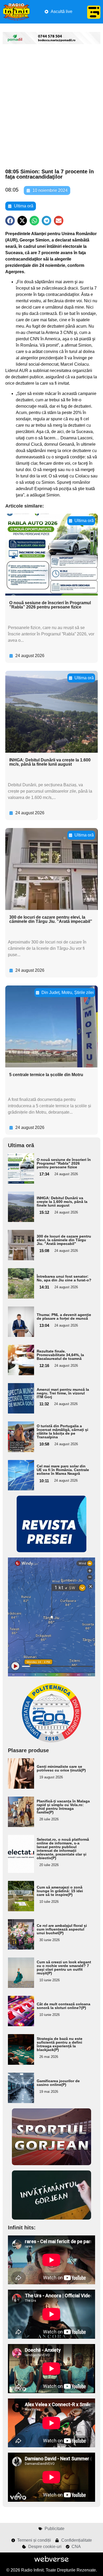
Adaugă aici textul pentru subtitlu (19, 1168)
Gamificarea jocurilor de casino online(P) (58, 2083)
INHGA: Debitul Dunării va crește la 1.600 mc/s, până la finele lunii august (50, 762)
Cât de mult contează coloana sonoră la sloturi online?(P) (64, 2006)
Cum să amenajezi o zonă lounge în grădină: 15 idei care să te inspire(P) (60, 1891)
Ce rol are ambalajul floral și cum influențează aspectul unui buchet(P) (62, 1929)
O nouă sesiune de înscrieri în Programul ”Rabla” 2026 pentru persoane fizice (50, 605)
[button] (10, 221)
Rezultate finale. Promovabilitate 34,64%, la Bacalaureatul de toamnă (60, 1355)
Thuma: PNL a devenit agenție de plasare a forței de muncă (64, 1317)
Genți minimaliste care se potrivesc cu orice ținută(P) (61, 1768)
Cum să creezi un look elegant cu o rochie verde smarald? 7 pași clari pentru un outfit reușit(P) (64, 1968)
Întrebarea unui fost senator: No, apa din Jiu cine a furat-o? (64, 1278)
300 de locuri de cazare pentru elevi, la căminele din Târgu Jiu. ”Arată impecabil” (51, 919)
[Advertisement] (51, 107)
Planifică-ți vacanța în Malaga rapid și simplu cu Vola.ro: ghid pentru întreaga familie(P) (63, 1807)
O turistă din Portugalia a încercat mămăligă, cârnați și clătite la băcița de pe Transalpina (62, 1431)
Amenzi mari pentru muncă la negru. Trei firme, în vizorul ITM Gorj (63, 1393)
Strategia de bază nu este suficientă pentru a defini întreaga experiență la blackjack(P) (60, 2044)
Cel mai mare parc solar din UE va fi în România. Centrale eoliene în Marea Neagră (63, 1470)
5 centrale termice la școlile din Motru (46, 1075)
